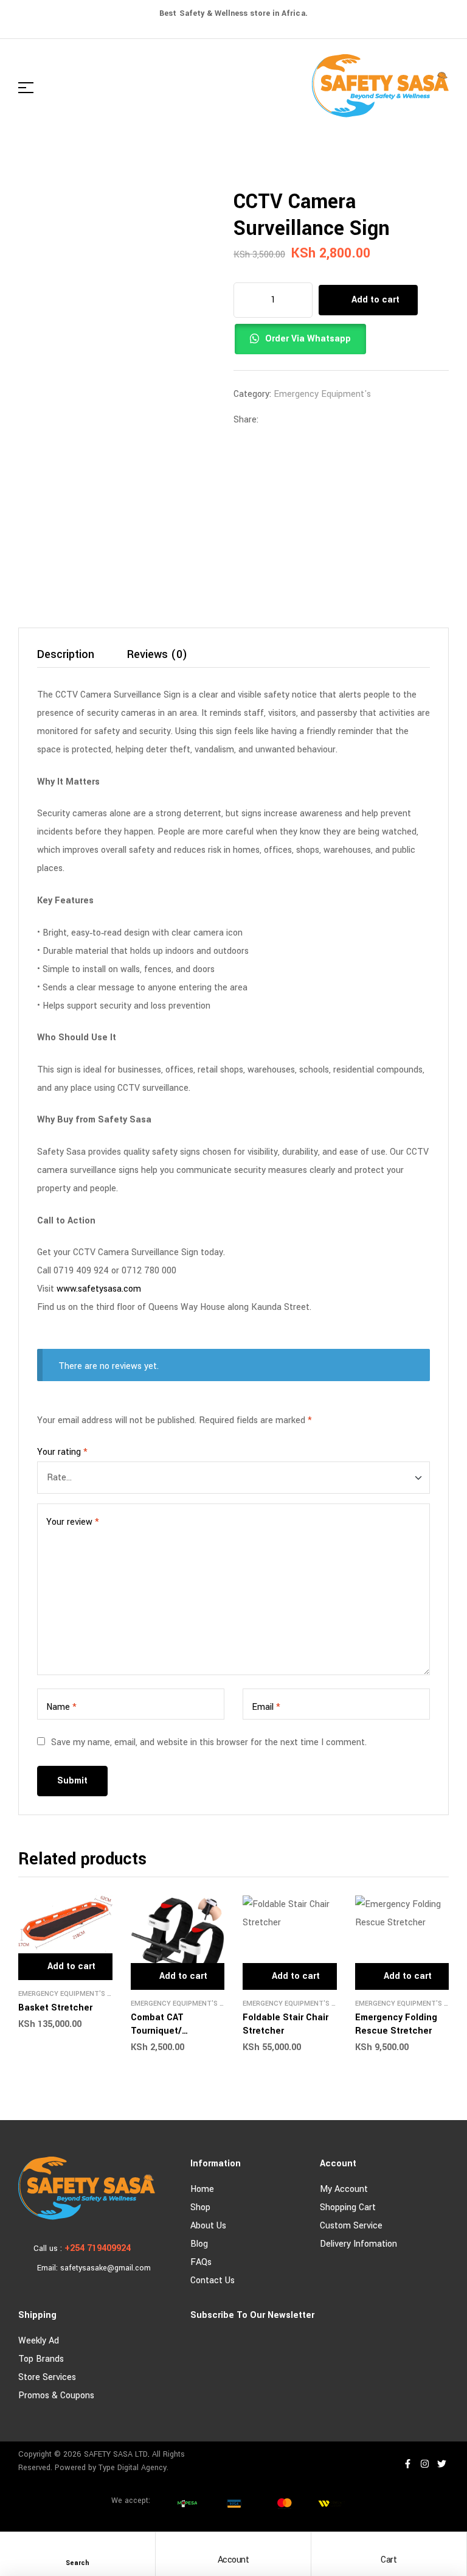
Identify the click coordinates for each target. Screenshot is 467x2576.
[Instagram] (424, 2464)
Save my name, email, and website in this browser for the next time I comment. (209, 1742)
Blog (199, 2244)
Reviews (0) (157, 656)
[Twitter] (441, 2464)
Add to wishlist (386, 339)
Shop (200, 2207)
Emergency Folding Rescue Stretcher (396, 2024)
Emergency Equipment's (322, 394)
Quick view (107, 1905)
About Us (208, 2226)
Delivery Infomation (358, 2244)
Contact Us (213, 2280)
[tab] (66, 658)
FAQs (201, 2262)
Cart (389, 2560)
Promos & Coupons (56, 2396)
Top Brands (41, 2359)
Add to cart (375, 300)
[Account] (233, 2548)
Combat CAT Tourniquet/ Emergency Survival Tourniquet (172, 2038)
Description (66, 656)
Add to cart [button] (71, 1966)
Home (202, 2189)
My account (344, 2189)
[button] (305, 342)
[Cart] (389, 2548)
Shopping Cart (348, 2207)
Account (233, 2560)
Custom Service (351, 2226)
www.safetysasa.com (99, 1289)
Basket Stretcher (55, 2008)
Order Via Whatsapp (308, 339)
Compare (405, 339)
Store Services (47, 2377)
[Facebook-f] (407, 2464)
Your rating (62, 1452)
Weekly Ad (39, 2341)
